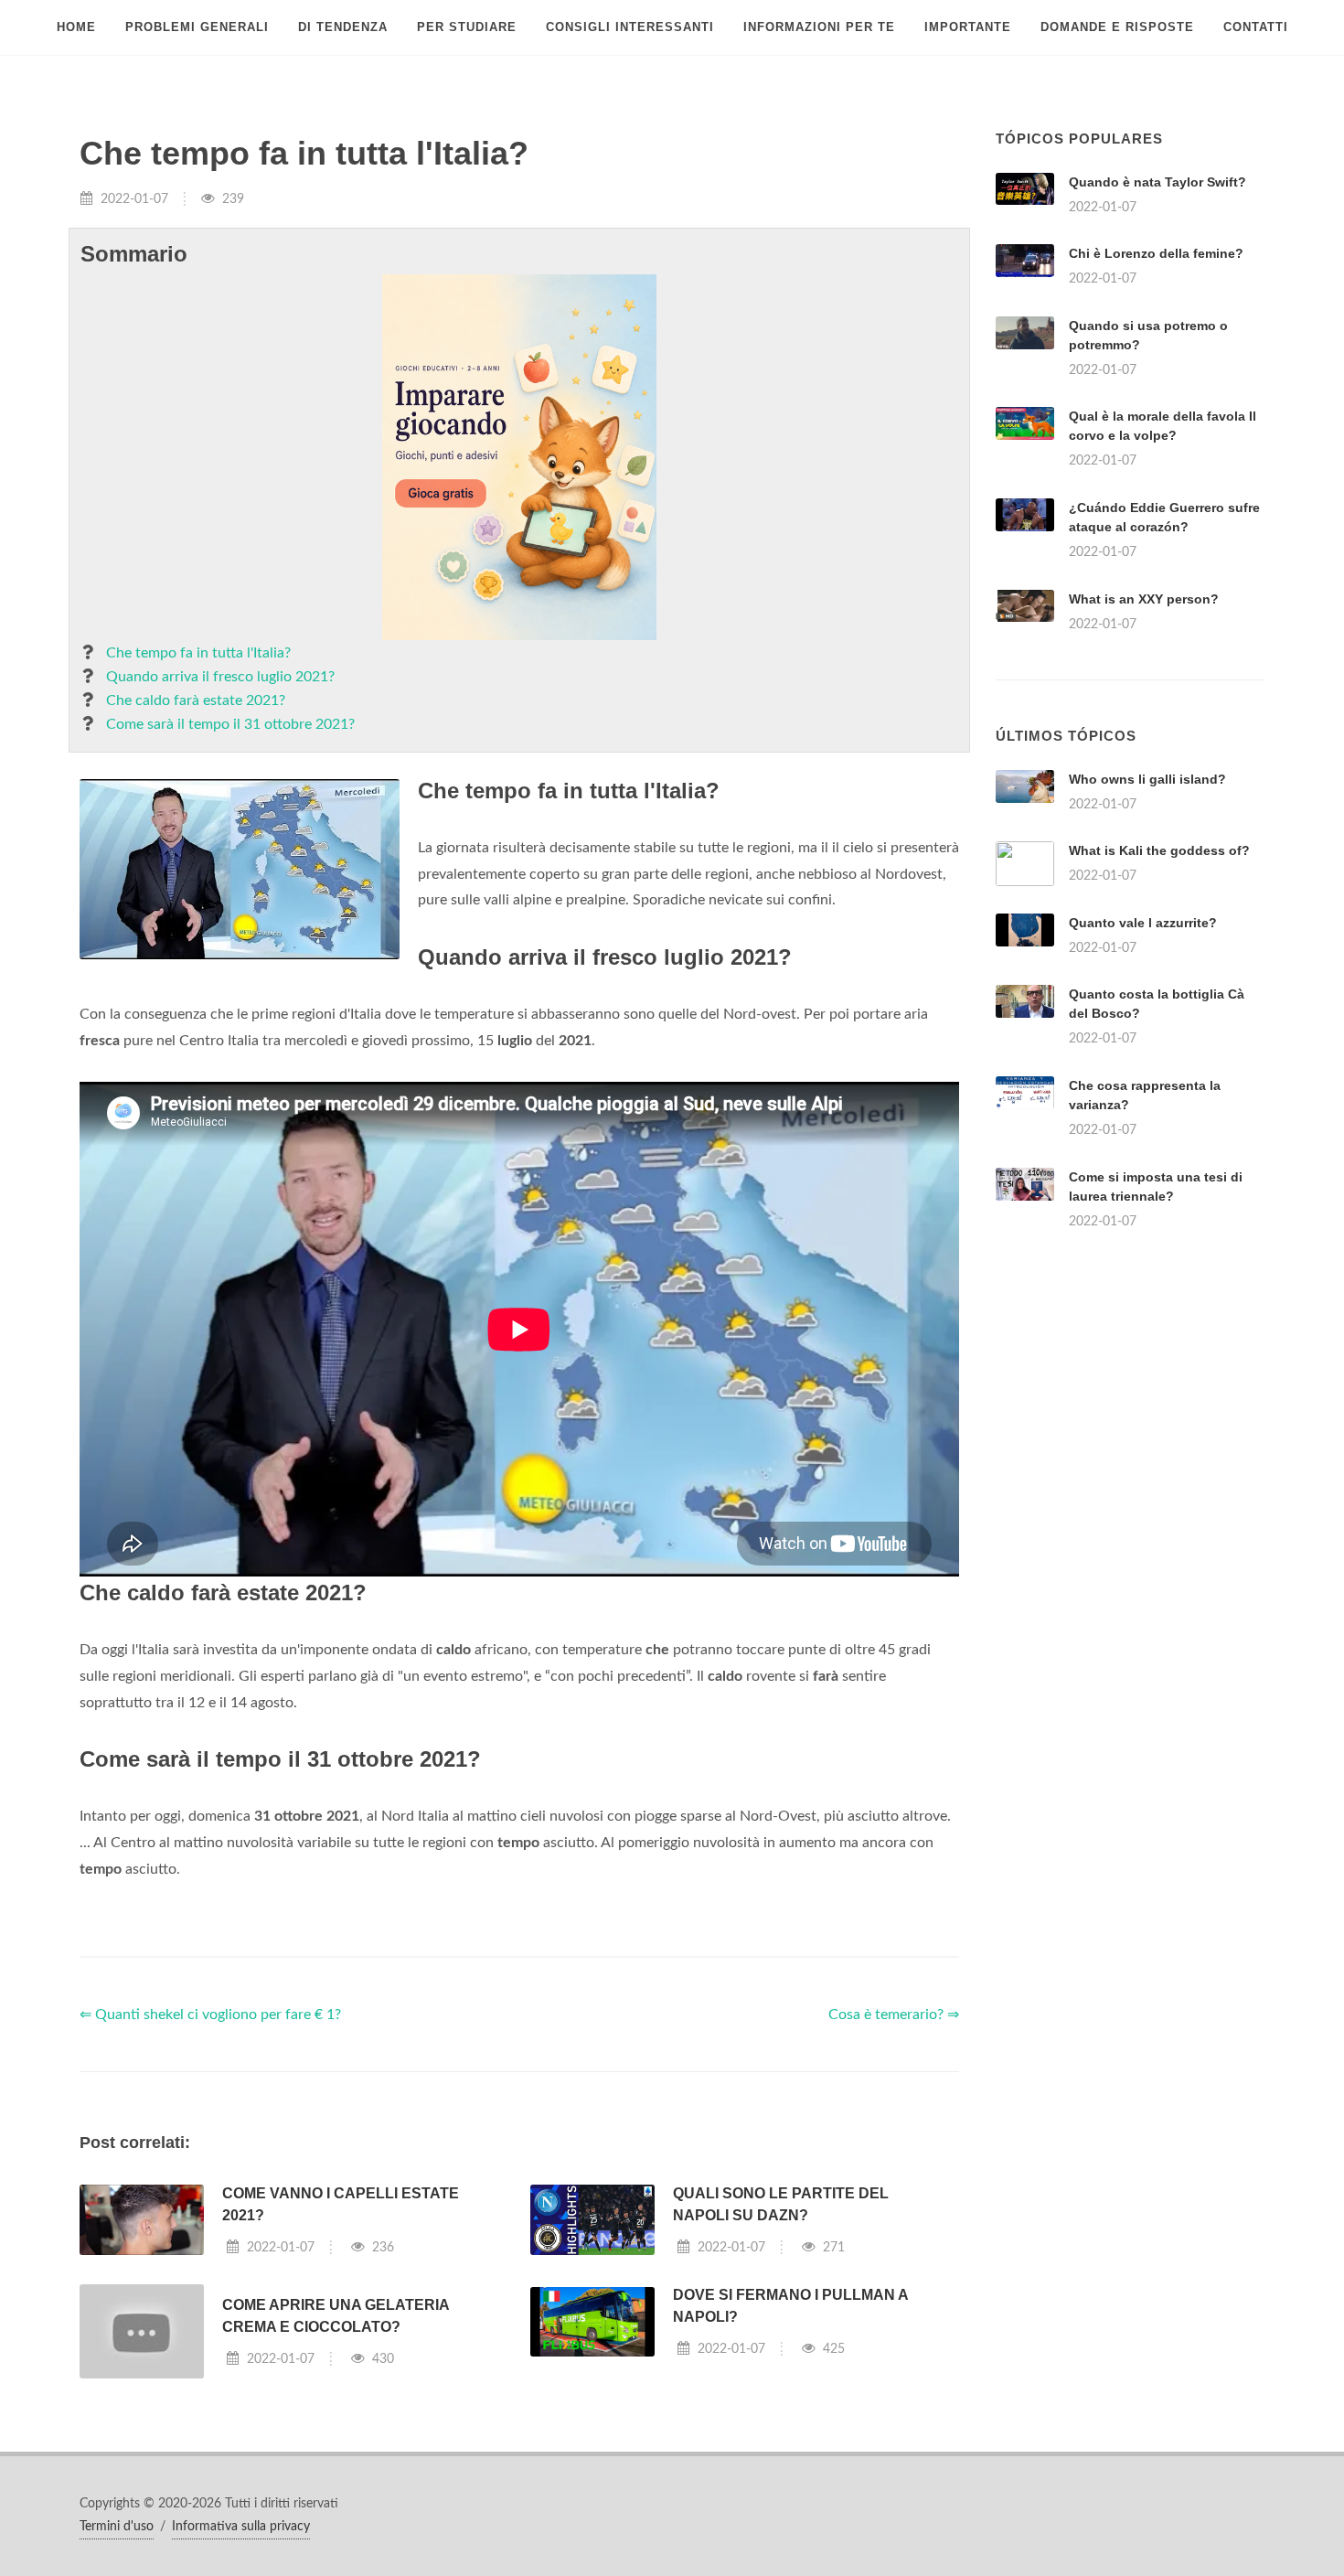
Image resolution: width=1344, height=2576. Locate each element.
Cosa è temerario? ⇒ (894, 2015)
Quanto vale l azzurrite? (1143, 923)
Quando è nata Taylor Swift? (1157, 182)
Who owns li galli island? (1147, 779)
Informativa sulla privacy (241, 2527)
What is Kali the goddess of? (1159, 850)
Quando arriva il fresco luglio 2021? (220, 677)
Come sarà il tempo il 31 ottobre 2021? (230, 724)
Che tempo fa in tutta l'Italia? (198, 653)
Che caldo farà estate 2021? (196, 700)
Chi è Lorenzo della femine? (1156, 253)
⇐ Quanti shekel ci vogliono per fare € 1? (210, 2015)
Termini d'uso (117, 2527)
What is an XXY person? (1144, 599)
